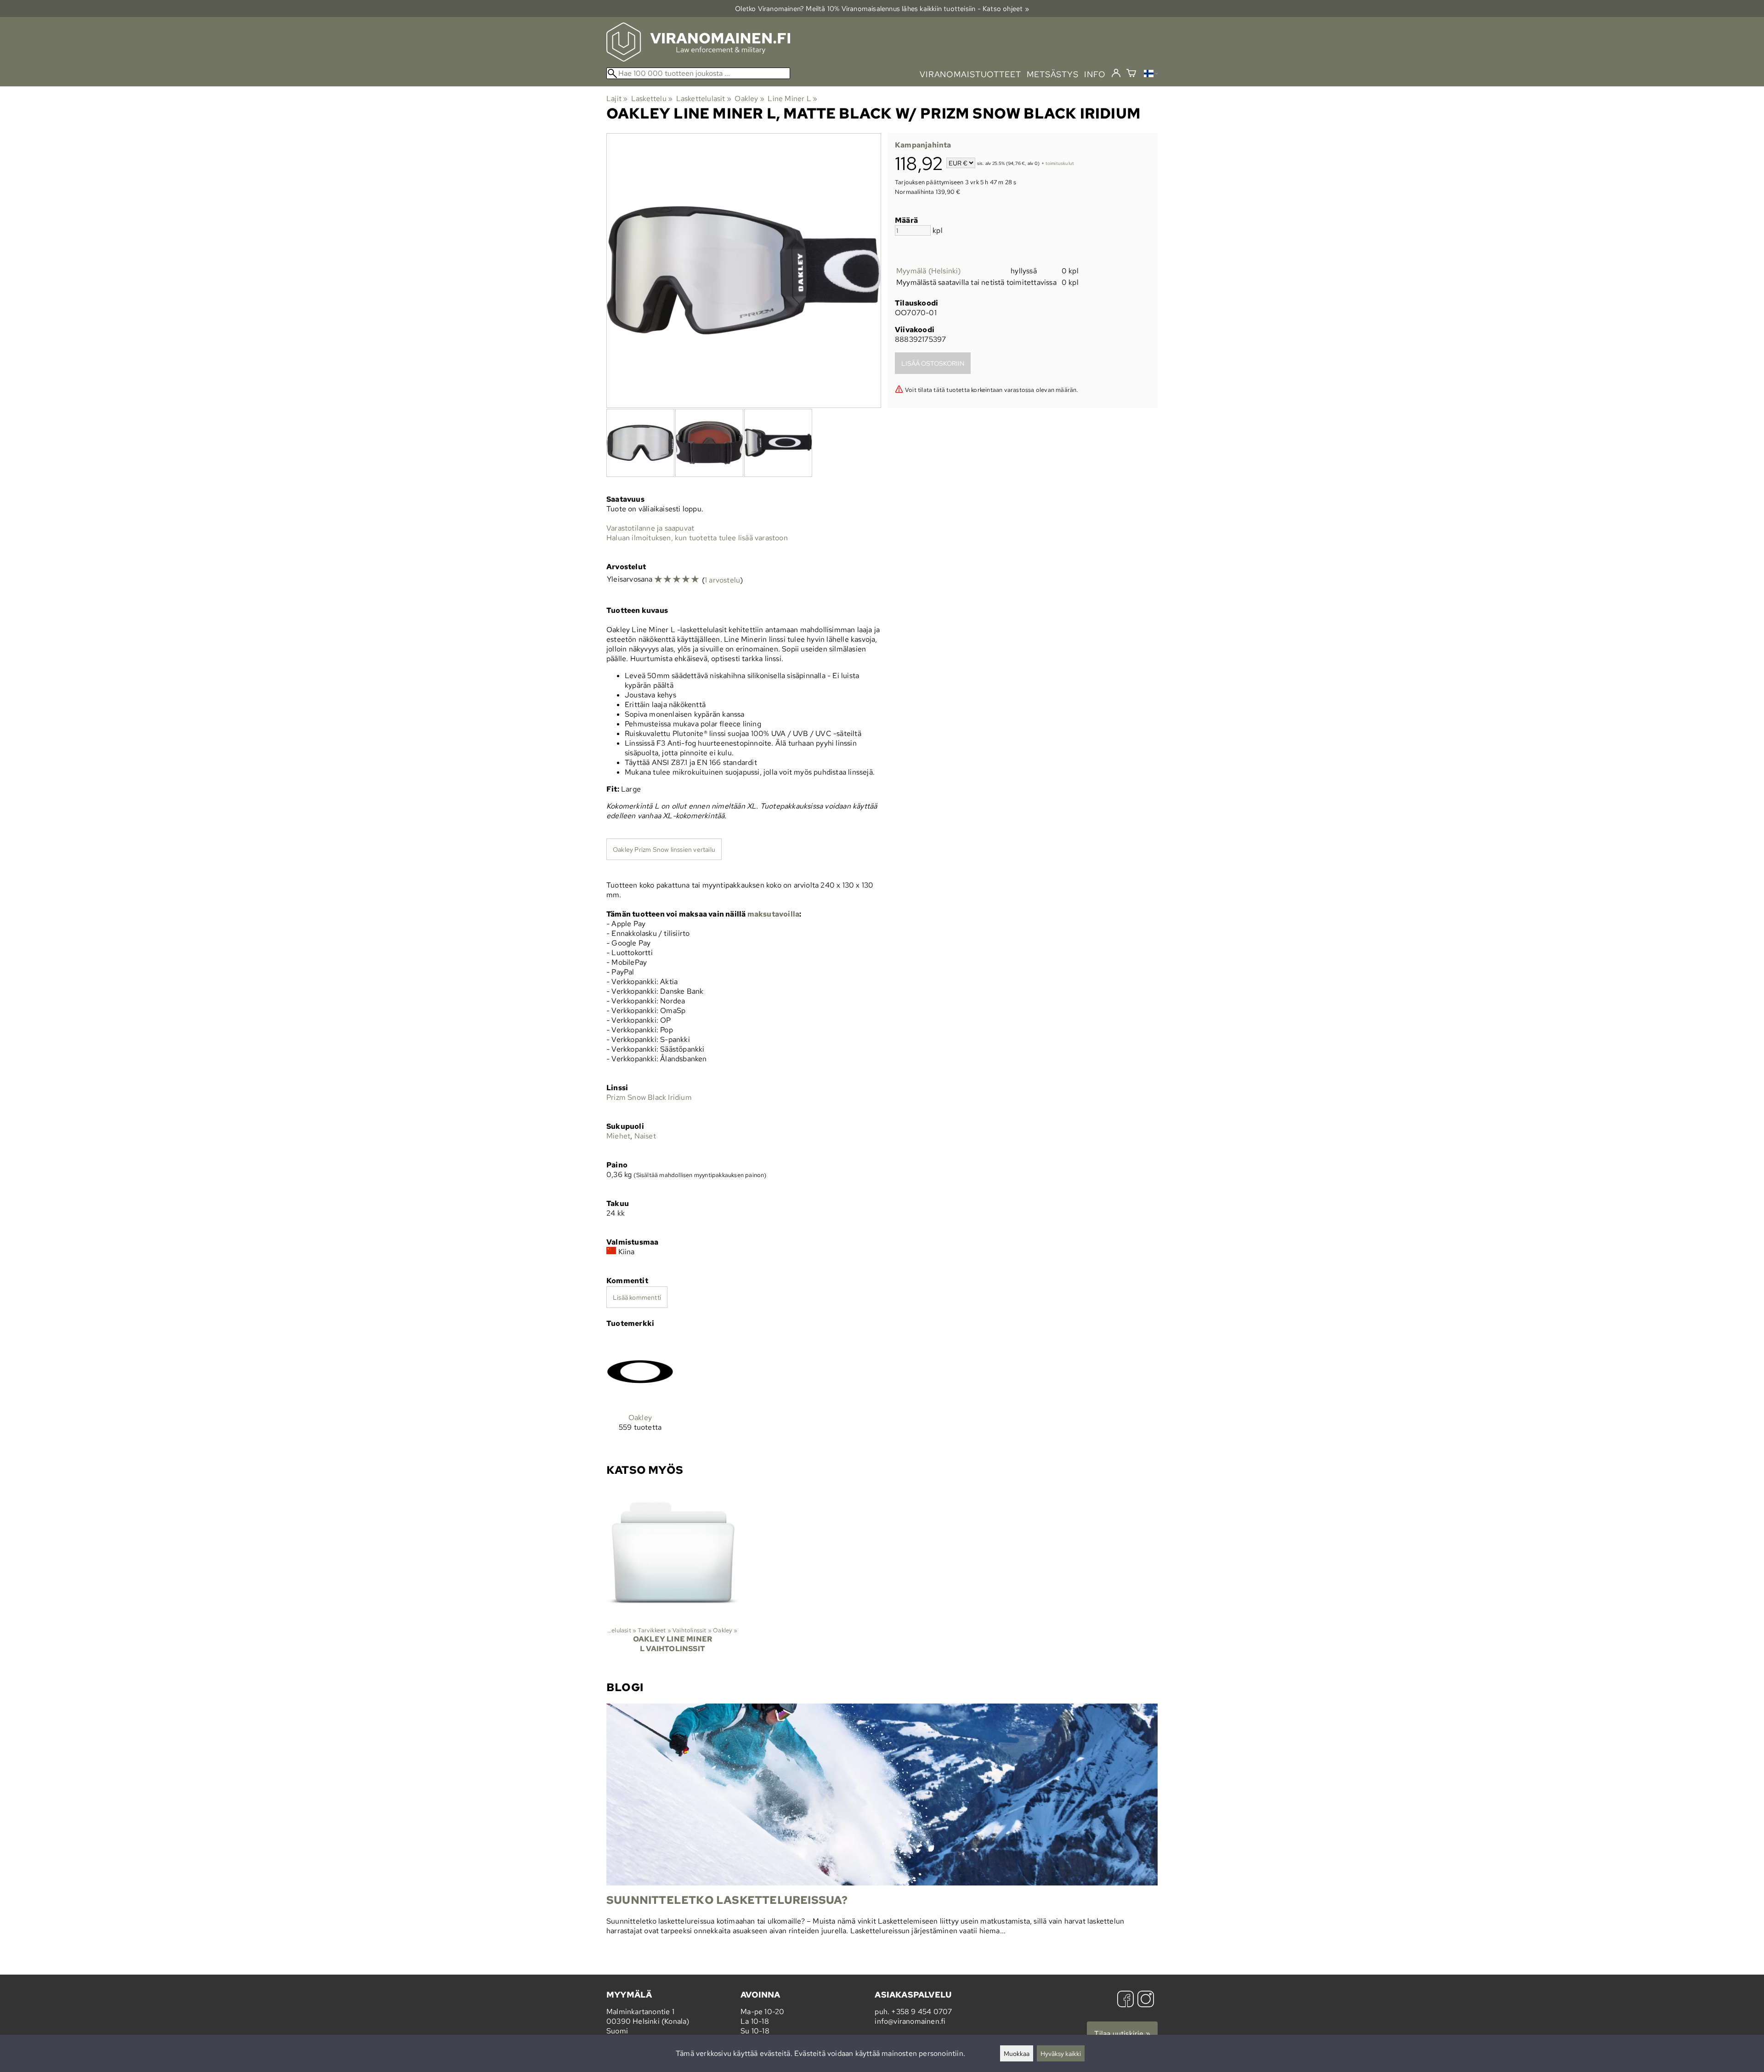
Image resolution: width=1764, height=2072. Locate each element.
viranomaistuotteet (970, 74)
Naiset (645, 1136)
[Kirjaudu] (1116, 74)
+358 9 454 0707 (922, 2012)
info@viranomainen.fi (910, 2021)
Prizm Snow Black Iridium (649, 1097)
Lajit (617, 99)
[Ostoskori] (1131, 74)
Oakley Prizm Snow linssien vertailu (664, 849)
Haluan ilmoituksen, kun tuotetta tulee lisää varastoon (697, 538)
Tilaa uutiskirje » (1122, 2034)
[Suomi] (1151, 75)
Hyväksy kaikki (1061, 2053)
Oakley (749, 99)
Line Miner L (792, 99)
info (1095, 74)
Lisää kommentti (637, 1297)
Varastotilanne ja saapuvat (650, 528)
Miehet (618, 1136)
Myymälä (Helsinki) (929, 271)
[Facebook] (1125, 2000)
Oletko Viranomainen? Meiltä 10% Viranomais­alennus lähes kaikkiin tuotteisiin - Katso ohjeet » (882, 8)
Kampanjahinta (923, 145)
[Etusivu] (698, 59)
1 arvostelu (722, 580)
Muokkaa (1017, 2053)
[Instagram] (1146, 2000)
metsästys (1053, 74)
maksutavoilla (774, 914)
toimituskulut (1060, 164)
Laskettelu (652, 99)
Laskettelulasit (704, 99)
